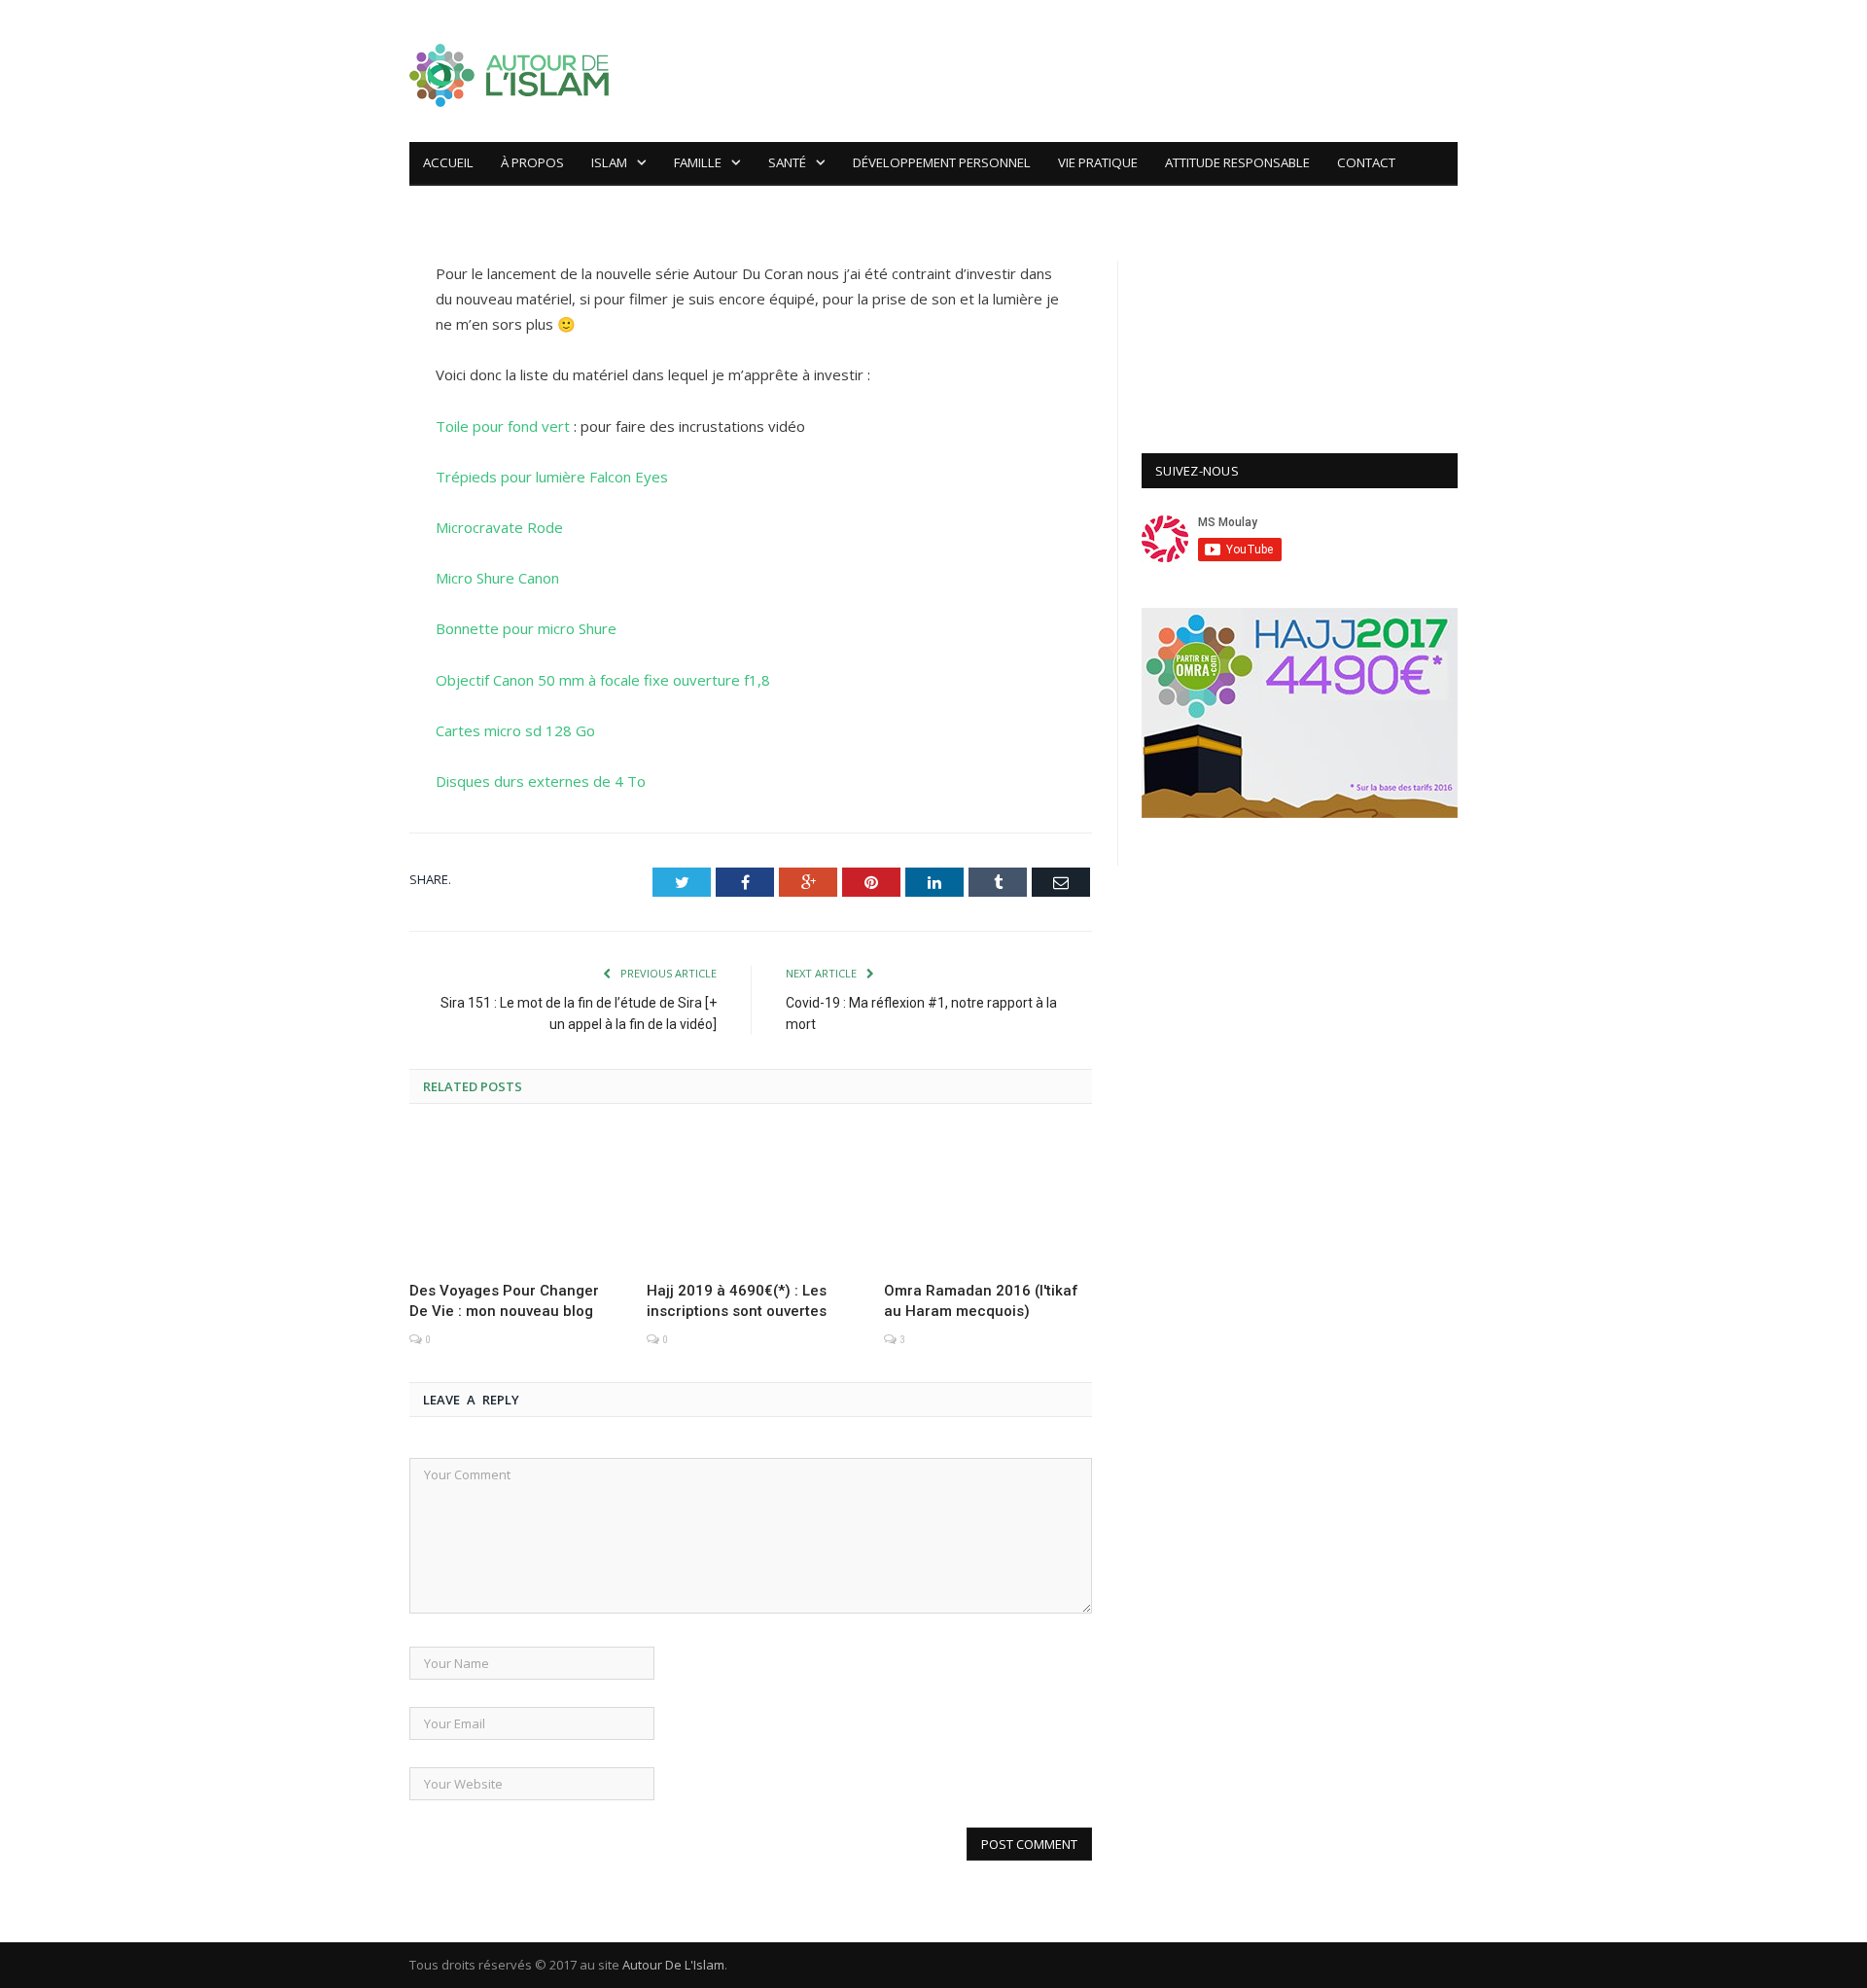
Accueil (448, 162)
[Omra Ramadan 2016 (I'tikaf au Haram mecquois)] (988, 1199)
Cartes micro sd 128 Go (515, 730)
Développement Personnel (942, 162)
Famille (698, 162)
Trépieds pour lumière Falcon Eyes (552, 477)
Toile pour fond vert (503, 426)
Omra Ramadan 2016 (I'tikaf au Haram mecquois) (981, 1301)
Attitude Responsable (1237, 162)
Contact (1366, 162)
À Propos (532, 162)
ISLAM (609, 162)
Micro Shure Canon (497, 578)
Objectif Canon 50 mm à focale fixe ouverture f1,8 (603, 680)
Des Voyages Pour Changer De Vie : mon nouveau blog (504, 1301)
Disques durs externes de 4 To (541, 781)
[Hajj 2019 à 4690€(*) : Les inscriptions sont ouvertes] (751, 1199)
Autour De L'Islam (673, 1965)
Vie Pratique (1098, 162)
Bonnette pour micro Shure (526, 628)
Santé (787, 162)
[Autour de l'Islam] (509, 71)
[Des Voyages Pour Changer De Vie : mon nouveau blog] (513, 1199)
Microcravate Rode (499, 527)
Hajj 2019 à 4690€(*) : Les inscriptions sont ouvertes (737, 1301)
